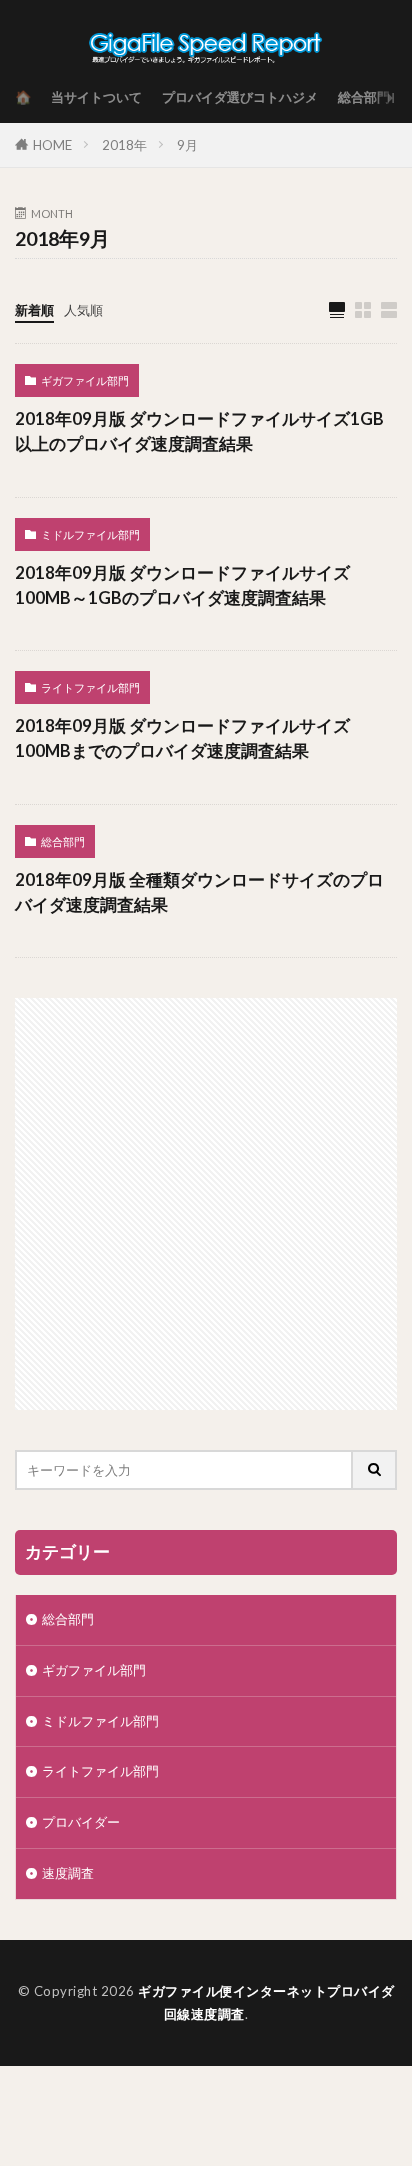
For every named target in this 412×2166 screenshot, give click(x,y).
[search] (375, 1470)
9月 (187, 145)
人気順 (83, 310)
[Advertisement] (206, 1204)
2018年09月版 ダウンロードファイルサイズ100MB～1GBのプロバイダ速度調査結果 (182, 585)
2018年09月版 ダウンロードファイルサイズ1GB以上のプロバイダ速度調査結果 (199, 431)
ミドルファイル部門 (90, 534)
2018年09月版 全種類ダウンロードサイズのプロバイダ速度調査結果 (199, 892)
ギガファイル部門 (85, 380)
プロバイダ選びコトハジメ (240, 97)
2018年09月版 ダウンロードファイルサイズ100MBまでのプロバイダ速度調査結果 (182, 738)
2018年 (124, 145)
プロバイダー (81, 1822)
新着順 (34, 310)
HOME (52, 145)
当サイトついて (96, 97)
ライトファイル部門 (90, 687)
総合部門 (364, 97)
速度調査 (68, 1873)
